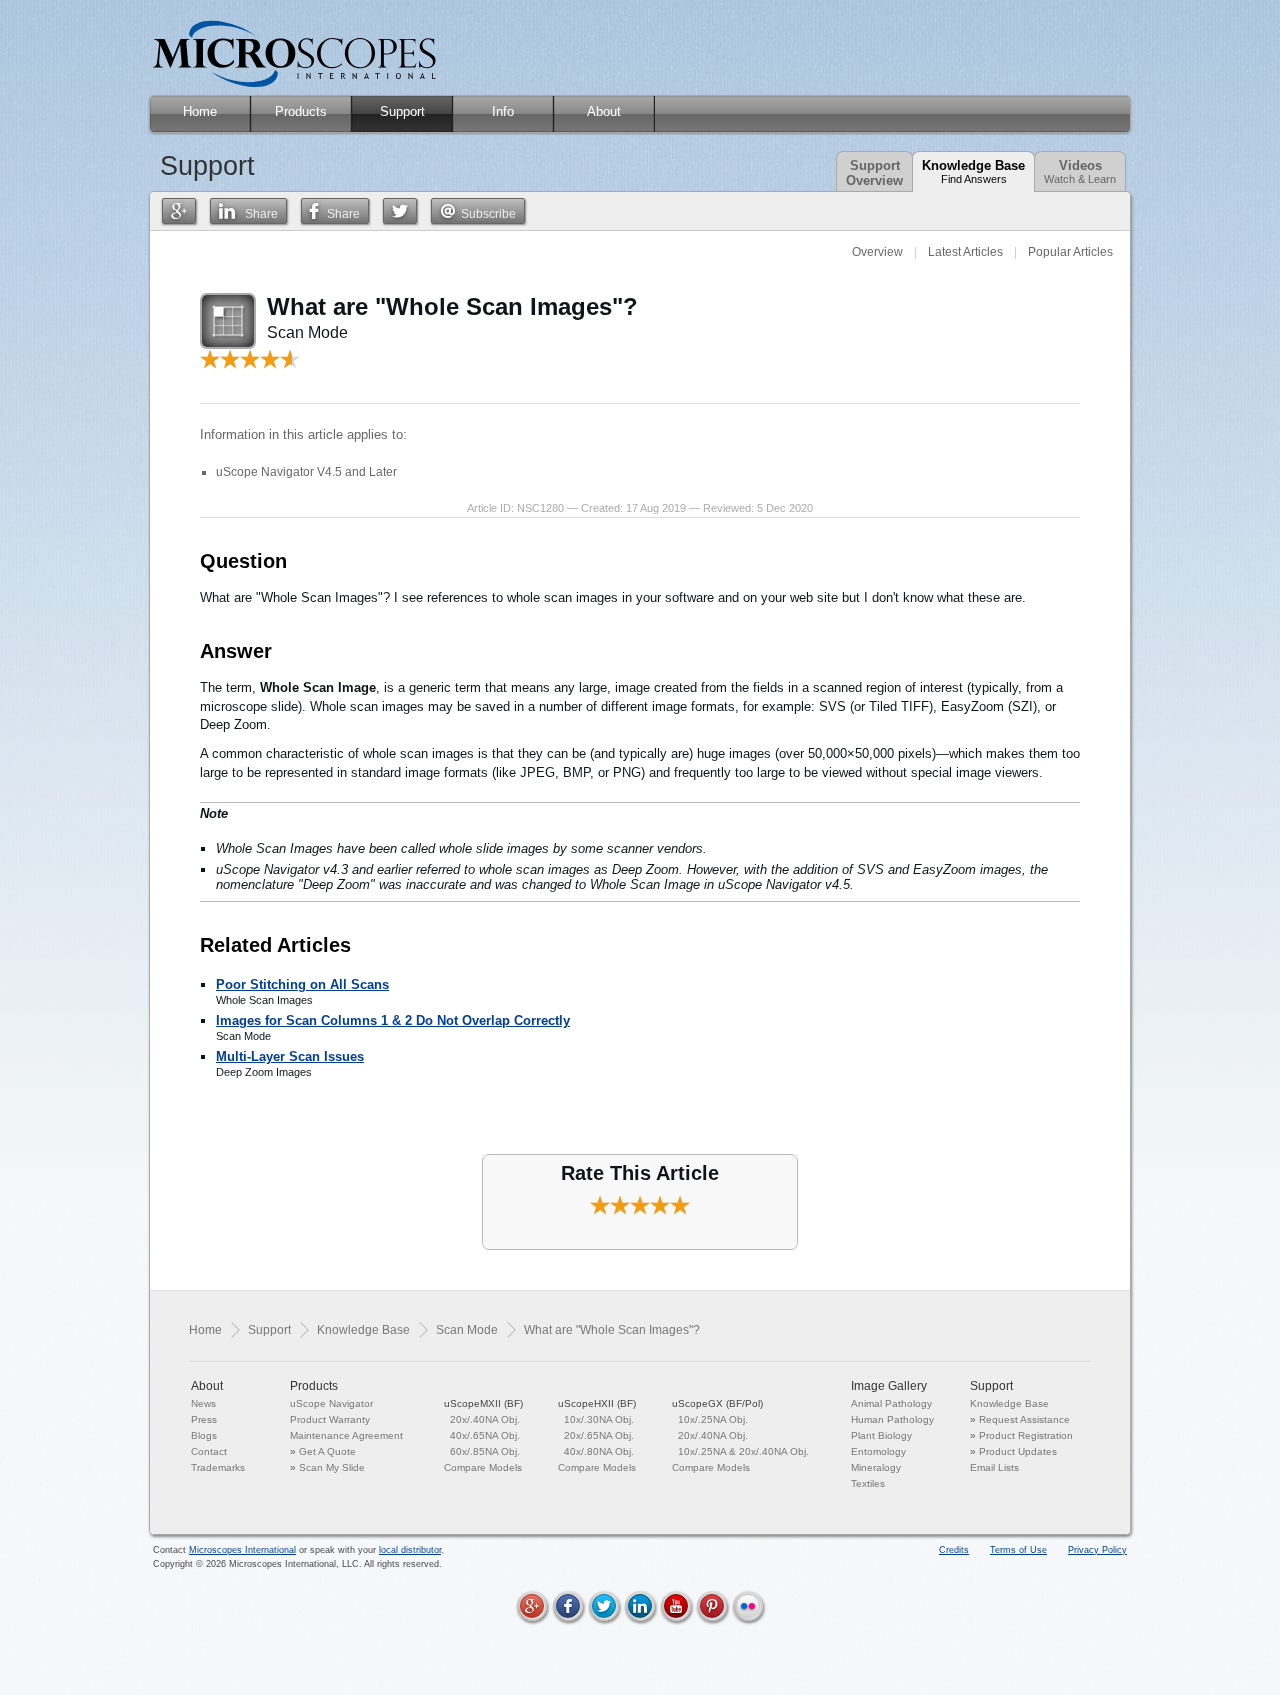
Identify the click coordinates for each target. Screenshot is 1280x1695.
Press (204, 1419)
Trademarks (218, 1467)
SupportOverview (874, 173)
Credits (954, 1550)
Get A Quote (327, 1451)
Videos (1080, 171)
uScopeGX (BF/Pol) (717, 1403)
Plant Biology (881, 1435)
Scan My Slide (332, 1467)
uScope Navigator (331, 1403)
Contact (209, 1451)
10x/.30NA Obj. (599, 1419)
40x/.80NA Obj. (599, 1451)
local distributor (410, 1550)
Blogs (204, 1435)
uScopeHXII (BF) (597, 1403)
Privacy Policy (1097, 1550)
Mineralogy (876, 1467)
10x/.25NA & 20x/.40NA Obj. (743, 1451)
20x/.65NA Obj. (599, 1435)
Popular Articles (1070, 252)
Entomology (878, 1451)
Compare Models (483, 1467)
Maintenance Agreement (346, 1435)
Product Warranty (330, 1419)
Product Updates (1018, 1451)
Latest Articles (965, 252)
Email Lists (994, 1467)
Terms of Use (1018, 1550)
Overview (877, 252)
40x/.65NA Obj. (485, 1435)
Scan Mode (467, 1330)
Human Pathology (892, 1419)
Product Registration (1026, 1435)
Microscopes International (242, 1550)
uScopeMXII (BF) (483, 1403)
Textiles (868, 1483)
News (203, 1403)
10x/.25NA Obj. (713, 1419)
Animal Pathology (891, 1403)
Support (269, 1330)
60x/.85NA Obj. (485, 1451)
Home (205, 1330)
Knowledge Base (973, 171)
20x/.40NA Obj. (485, 1419)
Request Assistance (1024, 1419)
